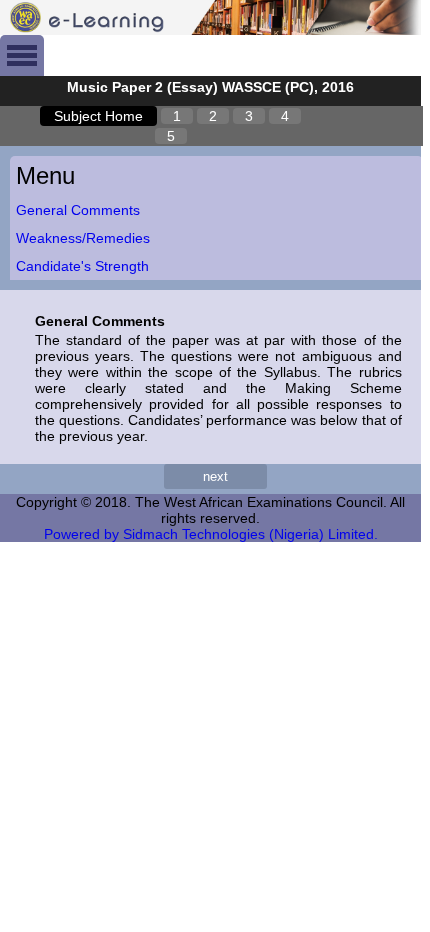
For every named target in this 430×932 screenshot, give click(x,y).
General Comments (78, 210)
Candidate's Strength (82, 266)
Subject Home (98, 116)
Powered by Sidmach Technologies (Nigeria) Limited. (211, 534)
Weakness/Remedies (83, 238)
